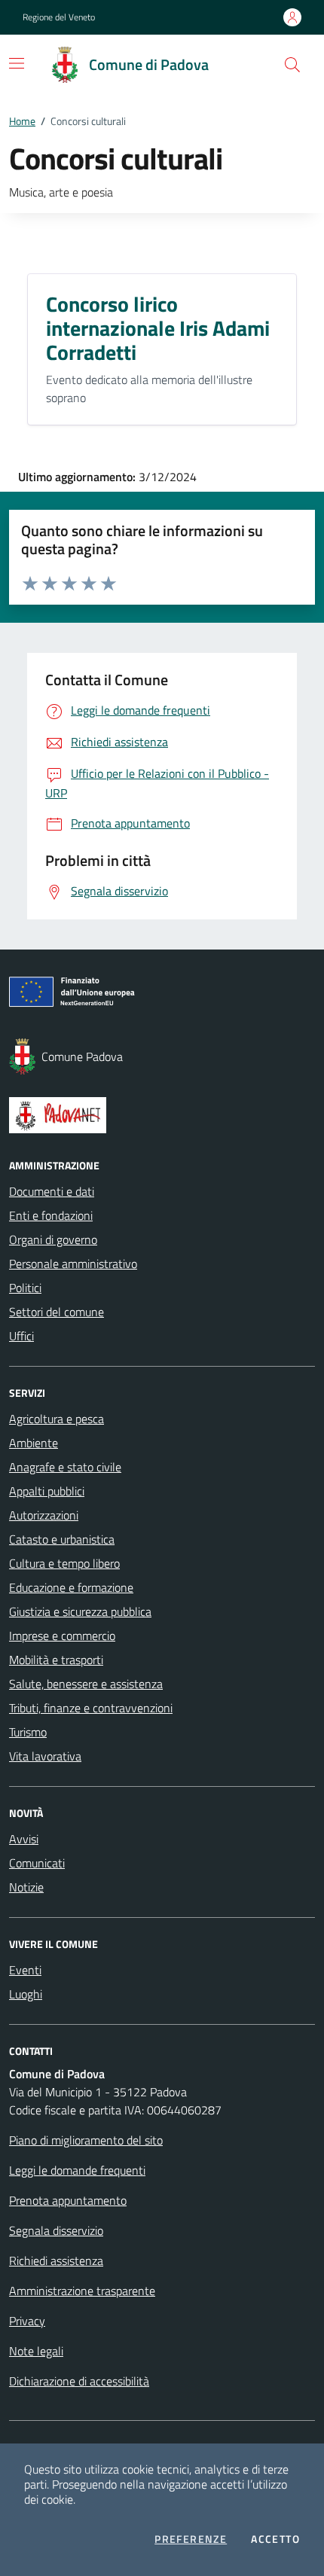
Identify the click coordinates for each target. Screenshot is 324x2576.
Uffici (21, 1336)
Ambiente (34, 1443)
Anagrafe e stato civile (65, 1467)
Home (22, 121)
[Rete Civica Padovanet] (162, 1115)
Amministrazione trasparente (82, 2291)
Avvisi (24, 1839)
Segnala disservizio (56, 2230)
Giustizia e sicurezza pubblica (80, 1611)
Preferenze (191, 2539)
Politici (25, 1288)
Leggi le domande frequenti (77, 2170)
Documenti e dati (52, 1191)
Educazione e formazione (71, 1587)
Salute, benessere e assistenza (86, 1684)
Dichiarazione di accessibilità (79, 2381)
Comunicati (37, 1863)
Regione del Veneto (59, 17)
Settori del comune (57, 1312)
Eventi (25, 1970)
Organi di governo (53, 1239)
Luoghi (26, 1994)
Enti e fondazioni (51, 1215)
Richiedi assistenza (56, 2260)
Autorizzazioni (44, 1515)
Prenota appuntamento (68, 2200)
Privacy (27, 2321)
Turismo (28, 1732)
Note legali (36, 2351)
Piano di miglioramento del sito (86, 2140)
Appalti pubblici (47, 1491)
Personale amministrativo (73, 1264)
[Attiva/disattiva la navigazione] (17, 63)
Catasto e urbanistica (62, 1539)
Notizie (26, 1887)
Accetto (275, 2539)
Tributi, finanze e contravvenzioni (91, 1708)
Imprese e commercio (62, 1636)
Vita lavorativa (45, 1756)
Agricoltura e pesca (57, 1419)
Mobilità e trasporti (56, 1660)
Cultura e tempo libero (64, 1563)
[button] (292, 65)
